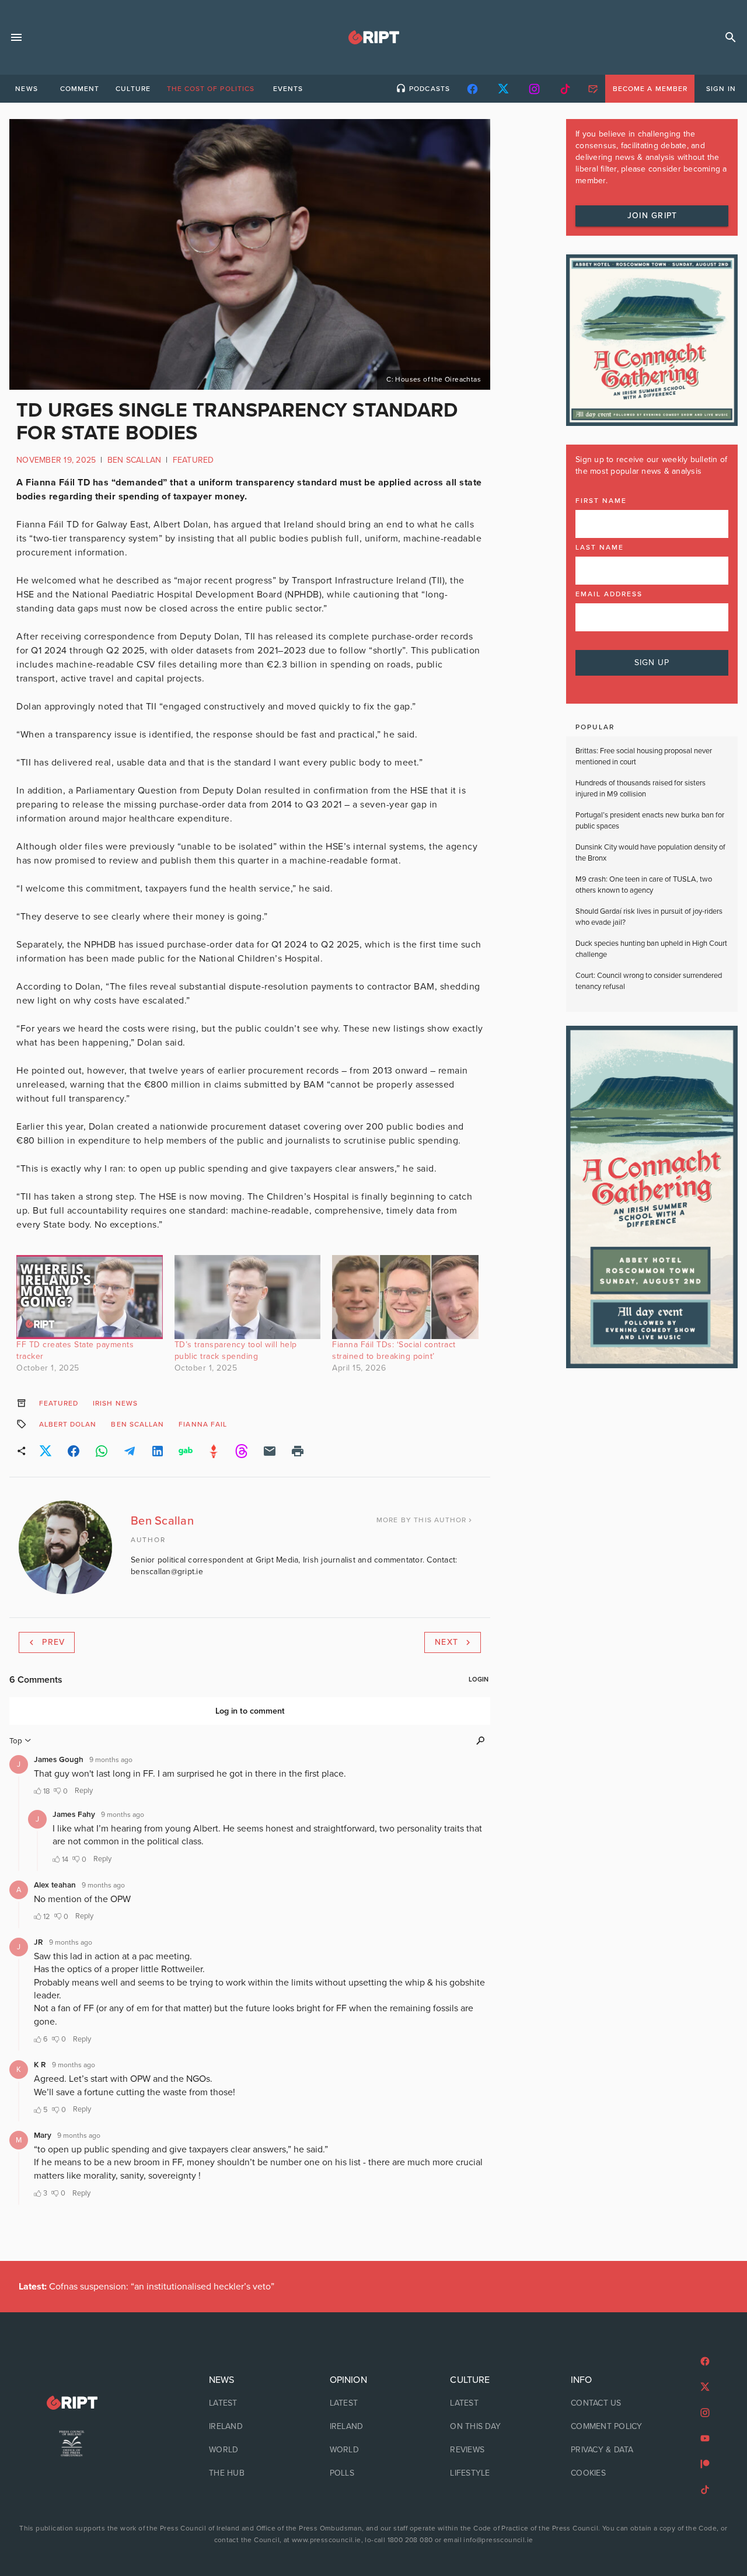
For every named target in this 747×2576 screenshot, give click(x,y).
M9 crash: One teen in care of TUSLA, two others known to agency (644, 885)
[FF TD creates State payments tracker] (90, 1297)
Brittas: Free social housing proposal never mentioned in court (644, 757)
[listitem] (253, 2403)
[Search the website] (731, 37)
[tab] (26, 89)
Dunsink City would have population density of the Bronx (650, 853)
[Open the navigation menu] (16, 37)
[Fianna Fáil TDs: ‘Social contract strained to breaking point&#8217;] (405, 1297)
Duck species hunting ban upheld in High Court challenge (651, 949)
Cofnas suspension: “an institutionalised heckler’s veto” (146, 2287)
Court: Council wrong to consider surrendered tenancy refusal (649, 981)
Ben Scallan (135, 460)
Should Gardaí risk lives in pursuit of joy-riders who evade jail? (649, 917)
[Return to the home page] (72, 2403)
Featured (193, 460)
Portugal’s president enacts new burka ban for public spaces (650, 821)
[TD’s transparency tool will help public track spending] (248, 1297)
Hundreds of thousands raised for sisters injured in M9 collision (640, 789)
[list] (253, 2427)
